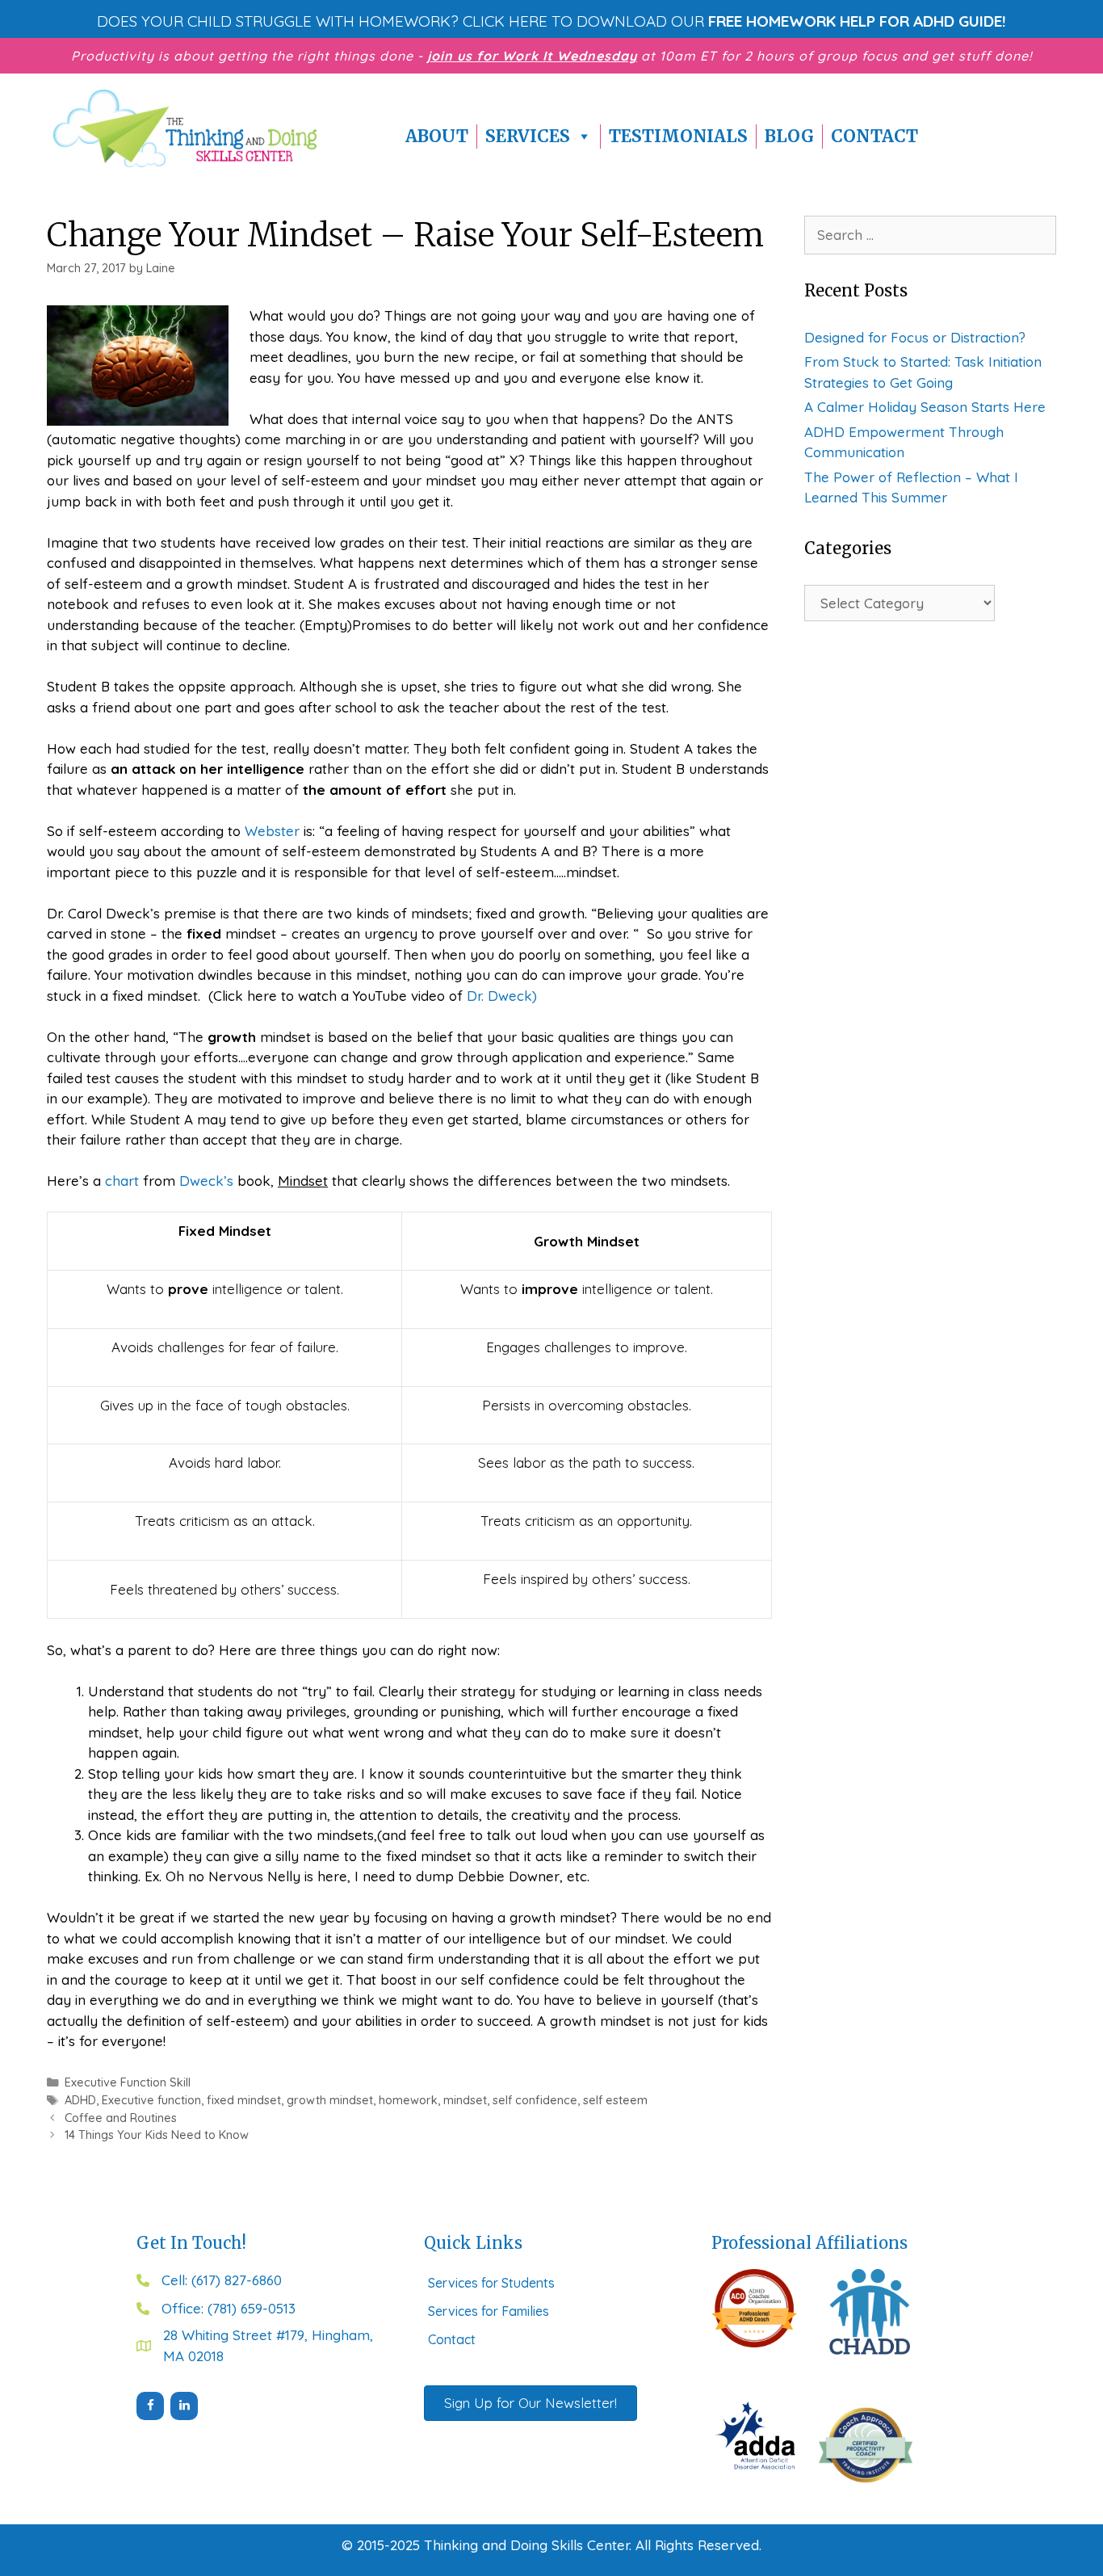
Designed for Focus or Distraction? (915, 337)
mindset (465, 2100)
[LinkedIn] (184, 2406)
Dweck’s (206, 1181)
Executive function (151, 2100)
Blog (789, 136)
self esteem (615, 2100)
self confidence (535, 2100)
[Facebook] (150, 2406)
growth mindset (330, 2100)
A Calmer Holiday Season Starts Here (925, 407)
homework (408, 2100)
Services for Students (491, 2283)
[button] (551, 21)
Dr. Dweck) (502, 996)
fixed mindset (244, 2100)
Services (528, 136)
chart (120, 1181)
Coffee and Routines (121, 2118)
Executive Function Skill (128, 2082)
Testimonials (678, 136)
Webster (272, 831)
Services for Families (489, 2311)
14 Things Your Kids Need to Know (157, 2135)
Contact (874, 136)
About (437, 136)
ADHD (80, 2100)
